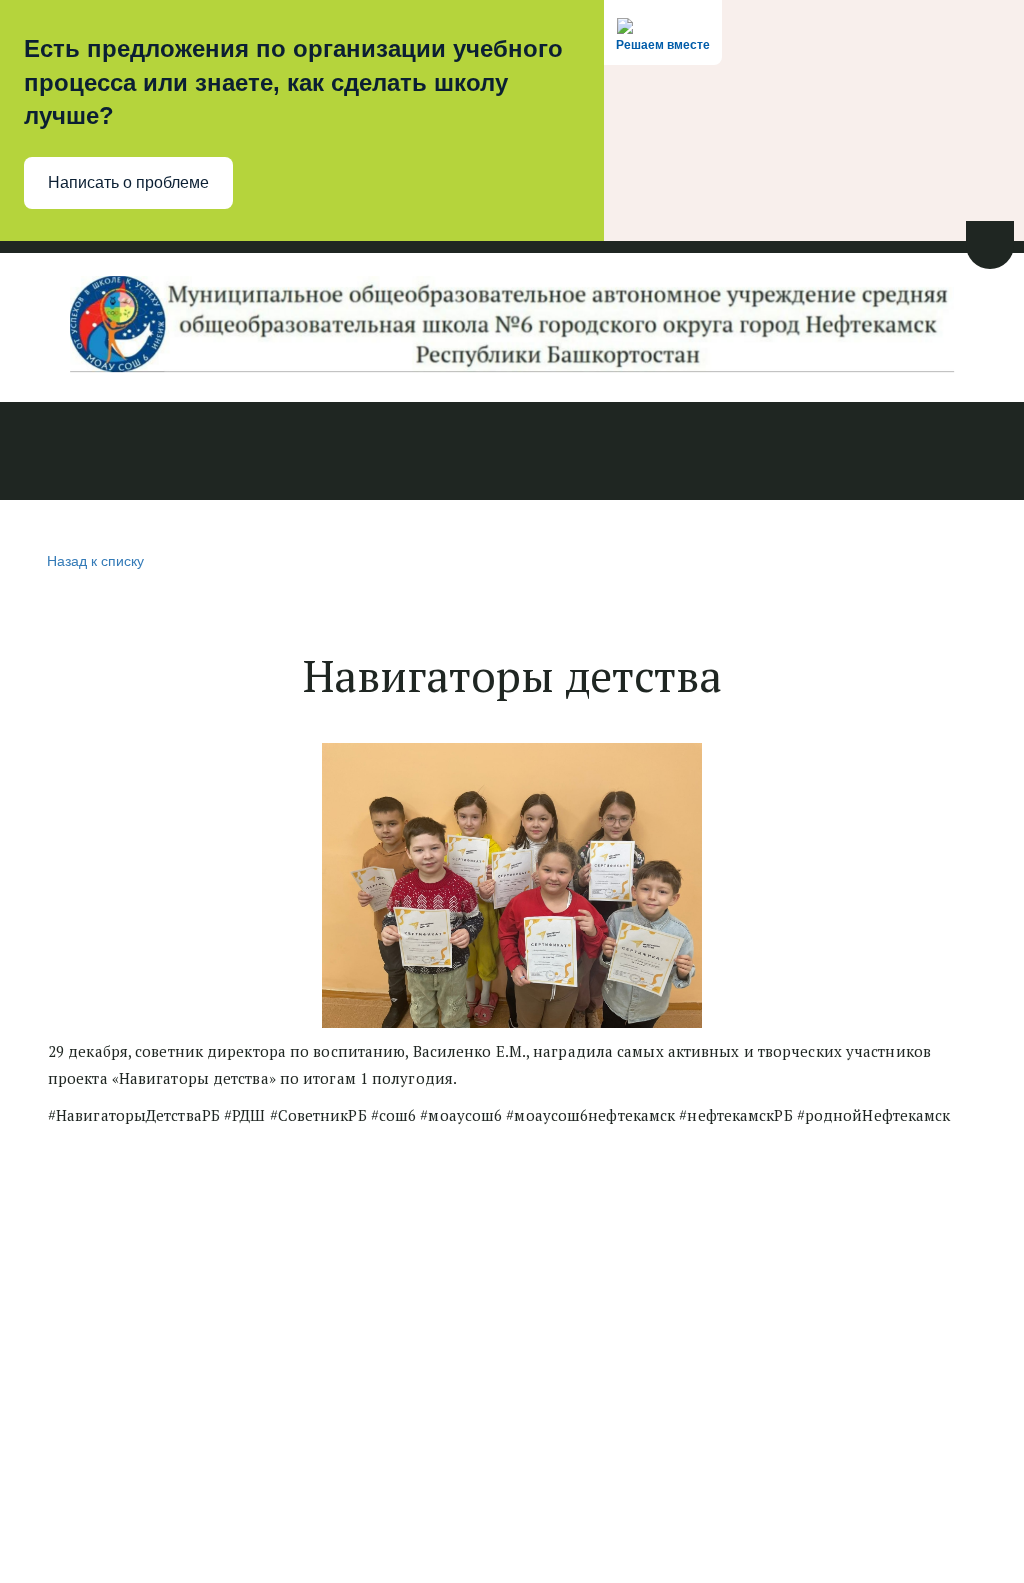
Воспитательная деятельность (633, 452)
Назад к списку (95, 560)
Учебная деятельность (379, 452)
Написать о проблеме (128, 182)
